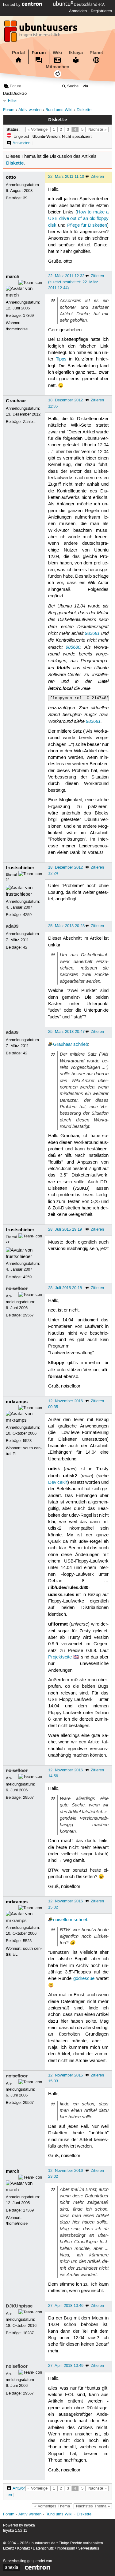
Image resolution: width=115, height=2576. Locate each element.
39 (25, 198)
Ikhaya (76, 53)
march (13, 277)
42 (25, 947)
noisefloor (17, 1288)
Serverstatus (89, 2548)
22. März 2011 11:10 (66, 177)
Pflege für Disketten (87, 225)
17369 (28, 316)
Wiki (57, 53)
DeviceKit (58, 1483)
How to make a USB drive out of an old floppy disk (78, 219)
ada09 (12, 926)
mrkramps (17, 1402)
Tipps (61, 359)
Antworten (21, 143)
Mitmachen (57, 67)
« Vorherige (38, 129)
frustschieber (20, 868)
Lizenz (9, 2548)
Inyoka (29, 2525)
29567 (28, 1315)
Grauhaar (16, 401)
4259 (27, 915)
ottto (11, 177)
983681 (92, 633)
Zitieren (97, 177)
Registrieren (101, 11)
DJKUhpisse (19, 2306)
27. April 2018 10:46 (66, 2306)
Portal (18, 53)
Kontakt (23, 2548)
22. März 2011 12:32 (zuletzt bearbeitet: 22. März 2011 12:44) (73, 282)
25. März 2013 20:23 (66, 926)
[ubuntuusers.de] (41, 33)
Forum (39, 53)
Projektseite (60, 1657)
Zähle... (30, 422)
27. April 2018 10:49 (66, 2366)
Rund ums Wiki (59, 110)
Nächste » (97, 129)
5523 (27, 1441)
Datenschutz (43, 2548)
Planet (96, 53)
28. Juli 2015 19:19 (65, 1229)
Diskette (84, 110)
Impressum (66, 2548)
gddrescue (84, 1979)
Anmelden (78, 11)
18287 (28, 2333)
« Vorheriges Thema (52, 2506)
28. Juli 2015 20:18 (65, 1288)
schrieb (81, 1045)
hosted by (12, 5)
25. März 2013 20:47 (66, 1032)
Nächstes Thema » (93, 2506)
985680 (73, 647)
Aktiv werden (30, 110)
